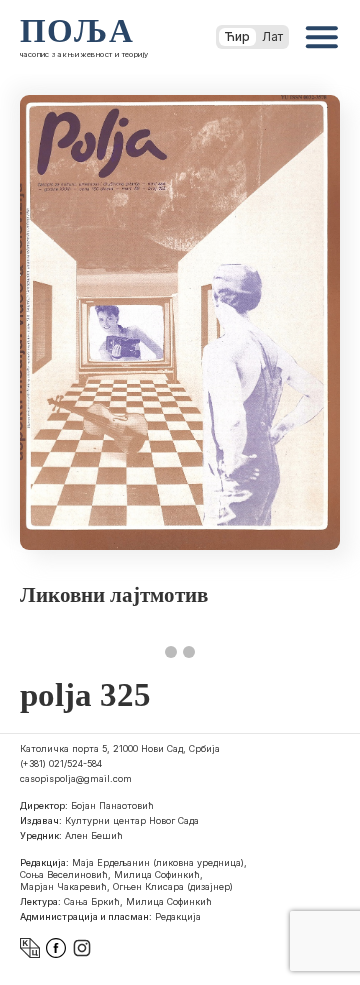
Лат (272, 36)
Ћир (237, 36)
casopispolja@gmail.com (76, 778)
